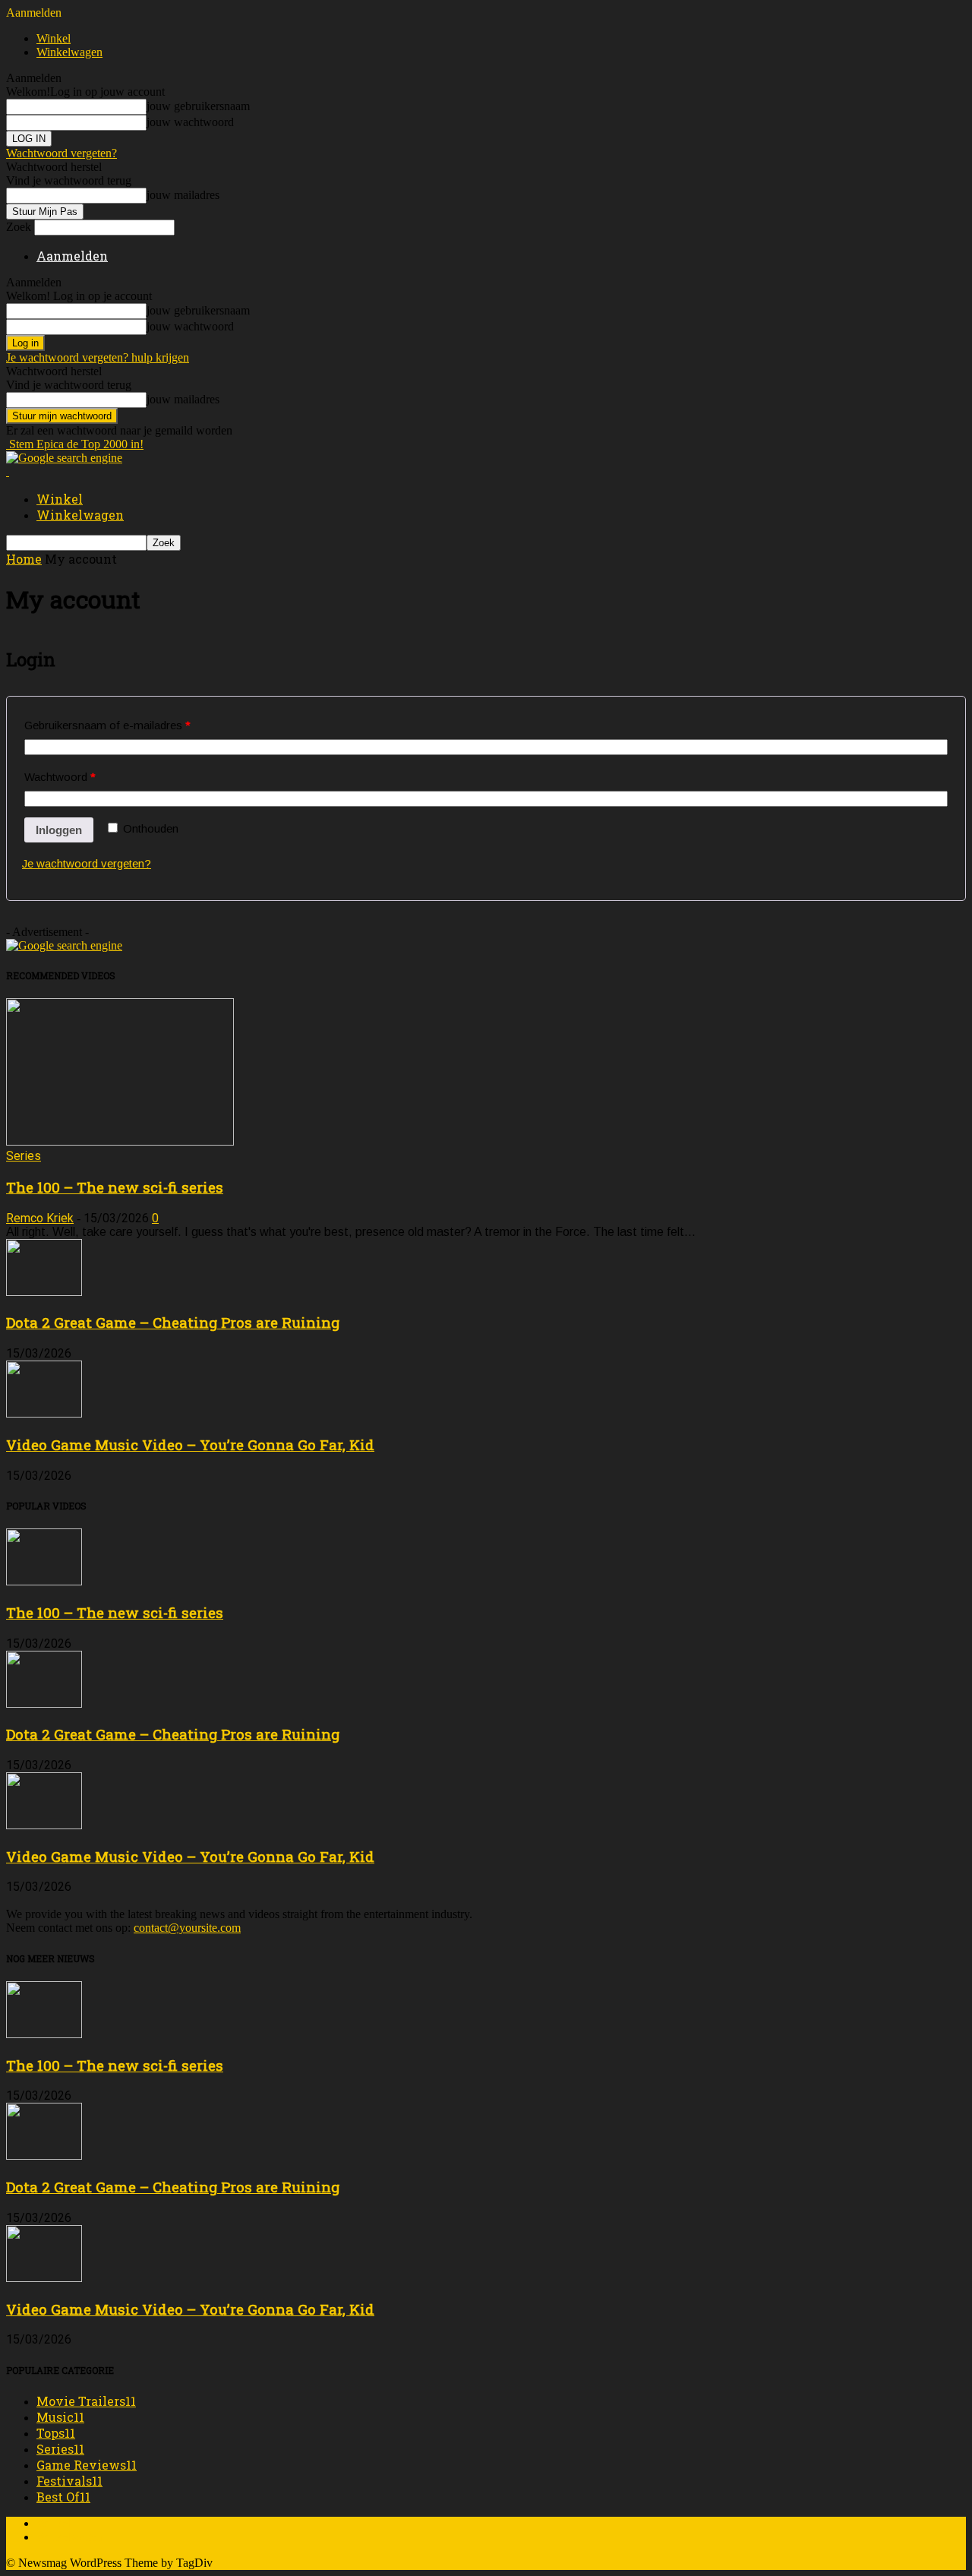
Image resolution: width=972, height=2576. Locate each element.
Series (24, 1156)
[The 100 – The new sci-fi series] (120, 1141)
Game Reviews (87, 2465)
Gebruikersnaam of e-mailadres (107, 725)
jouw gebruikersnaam (198, 106)
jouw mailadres (183, 195)
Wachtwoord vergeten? (62, 153)
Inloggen (59, 830)
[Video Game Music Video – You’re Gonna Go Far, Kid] (44, 1413)
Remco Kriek (40, 1218)
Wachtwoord (60, 777)
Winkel (54, 38)
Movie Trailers (86, 2401)
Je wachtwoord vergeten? (87, 863)
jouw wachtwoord (190, 122)
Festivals (69, 2481)
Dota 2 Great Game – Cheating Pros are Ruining (173, 1322)
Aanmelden (72, 256)
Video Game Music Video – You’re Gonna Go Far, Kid (190, 1444)
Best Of (63, 2497)
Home (24, 559)
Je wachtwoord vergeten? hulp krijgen (98, 357)
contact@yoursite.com (187, 1928)
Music (60, 2417)
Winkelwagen (69, 52)
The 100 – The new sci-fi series (115, 1187)
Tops (56, 2433)
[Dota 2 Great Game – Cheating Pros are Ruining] (44, 1292)
